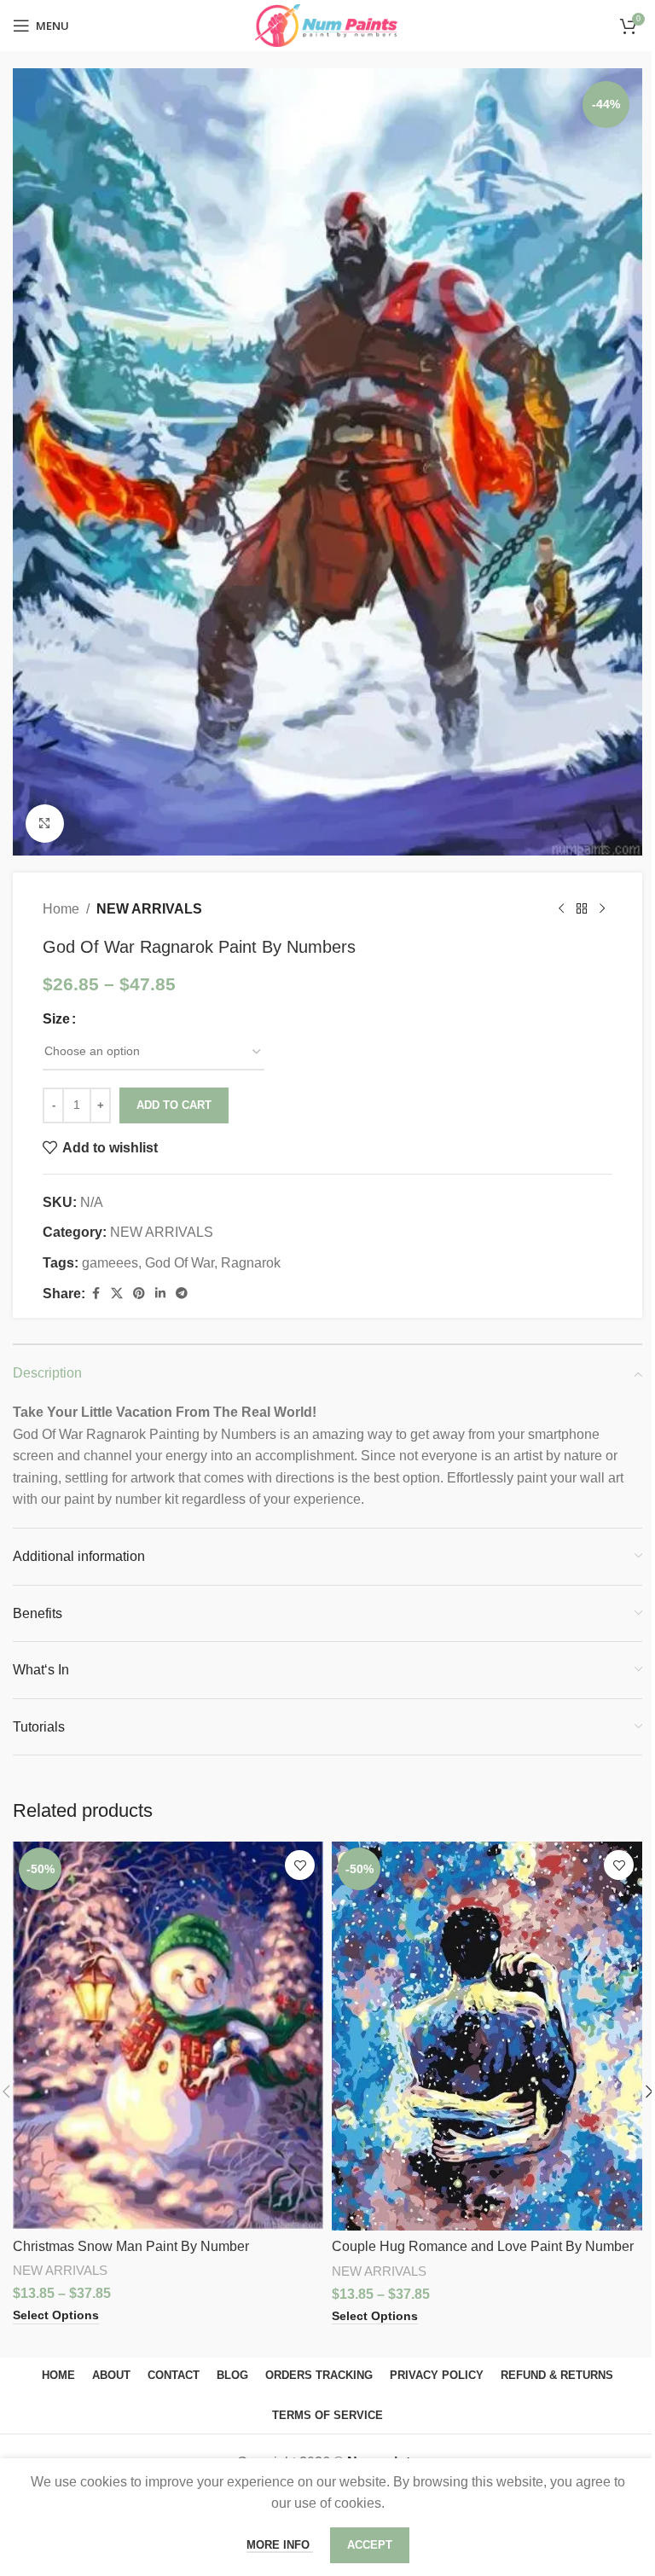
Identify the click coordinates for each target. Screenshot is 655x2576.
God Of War (180, 1263)
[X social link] (117, 1294)
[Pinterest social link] (139, 1294)
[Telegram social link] (182, 1294)
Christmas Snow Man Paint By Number (131, 2246)
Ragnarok (251, 1263)
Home (61, 909)
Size (56, 1019)
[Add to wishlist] (300, 1865)
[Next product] (602, 908)
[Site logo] (327, 24)
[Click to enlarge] (45, 824)
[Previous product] (561, 908)
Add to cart (174, 1105)
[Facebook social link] (96, 1294)
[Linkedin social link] (160, 1294)
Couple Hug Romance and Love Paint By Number (483, 2246)
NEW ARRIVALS (149, 909)
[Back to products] (582, 908)
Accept (370, 2545)
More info (280, 2545)
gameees (110, 1263)
